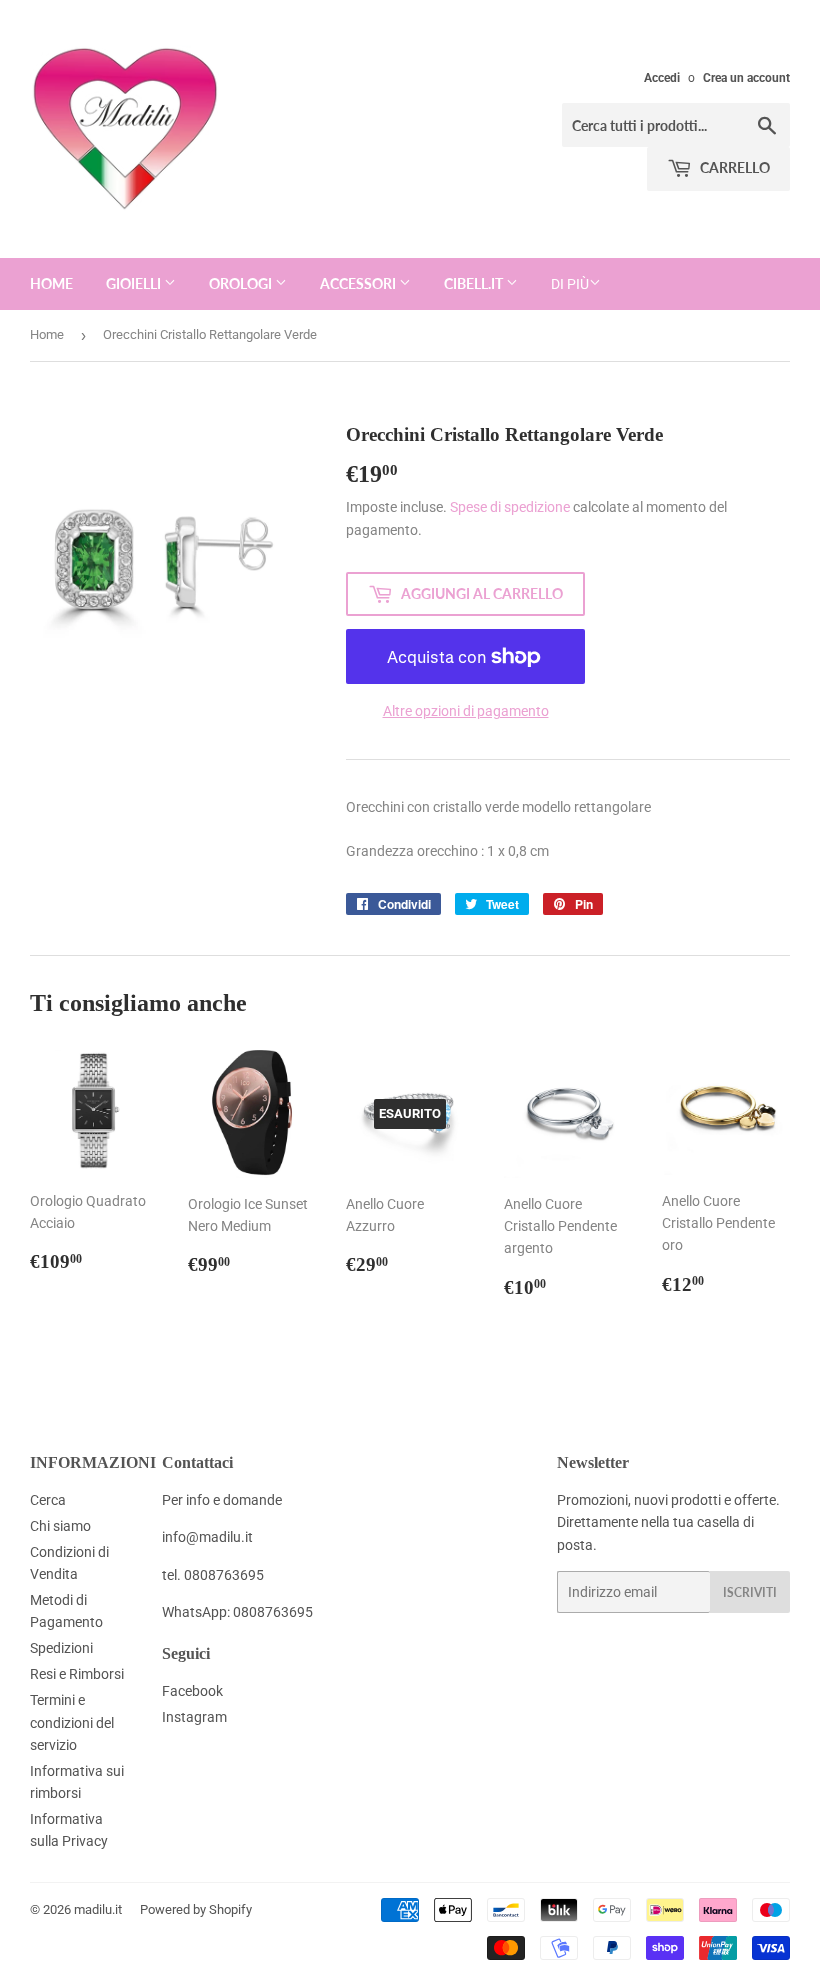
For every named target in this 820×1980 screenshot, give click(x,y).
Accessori (359, 283)
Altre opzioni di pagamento (466, 711)
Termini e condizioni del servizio (72, 1722)
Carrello (733, 167)
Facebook (192, 1691)
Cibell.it (475, 283)
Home (51, 283)
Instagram (194, 1717)
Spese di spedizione (510, 507)
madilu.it (98, 1909)
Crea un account (746, 78)
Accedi (662, 78)
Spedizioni (61, 1648)
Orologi (242, 283)
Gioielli (135, 283)
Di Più (570, 284)
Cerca (48, 1500)
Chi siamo (60, 1526)
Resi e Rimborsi (77, 1674)
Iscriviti (750, 1592)
